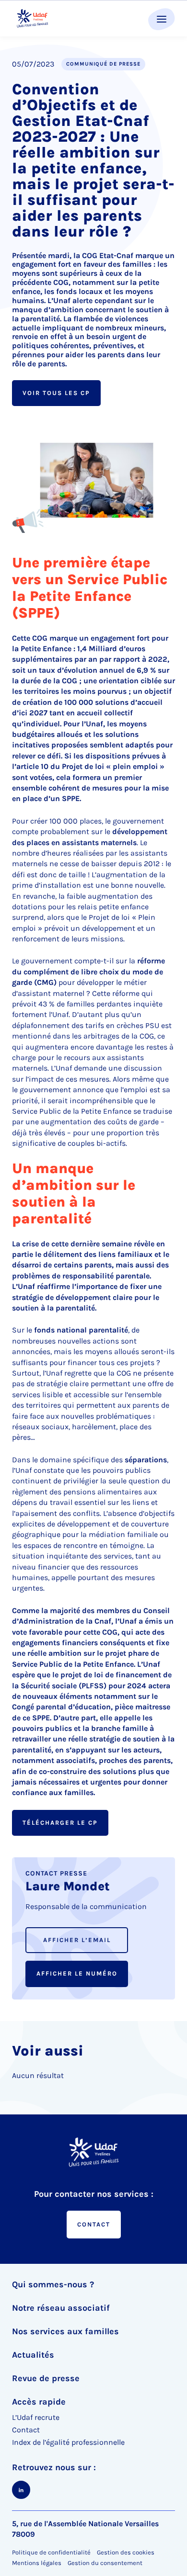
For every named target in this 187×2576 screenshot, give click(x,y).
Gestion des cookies (126, 2552)
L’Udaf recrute (36, 2417)
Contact (94, 2224)
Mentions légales (37, 2563)
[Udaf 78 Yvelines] (32, 18)
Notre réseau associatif (61, 2308)
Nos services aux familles (65, 2331)
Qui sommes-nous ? (53, 2284)
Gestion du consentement (105, 2563)
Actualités (33, 2355)
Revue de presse (46, 2378)
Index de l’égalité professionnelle (68, 2442)
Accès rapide (39, 2402)
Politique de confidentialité (51, 2552)
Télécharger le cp (60, 1823)
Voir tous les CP (56, 393)
